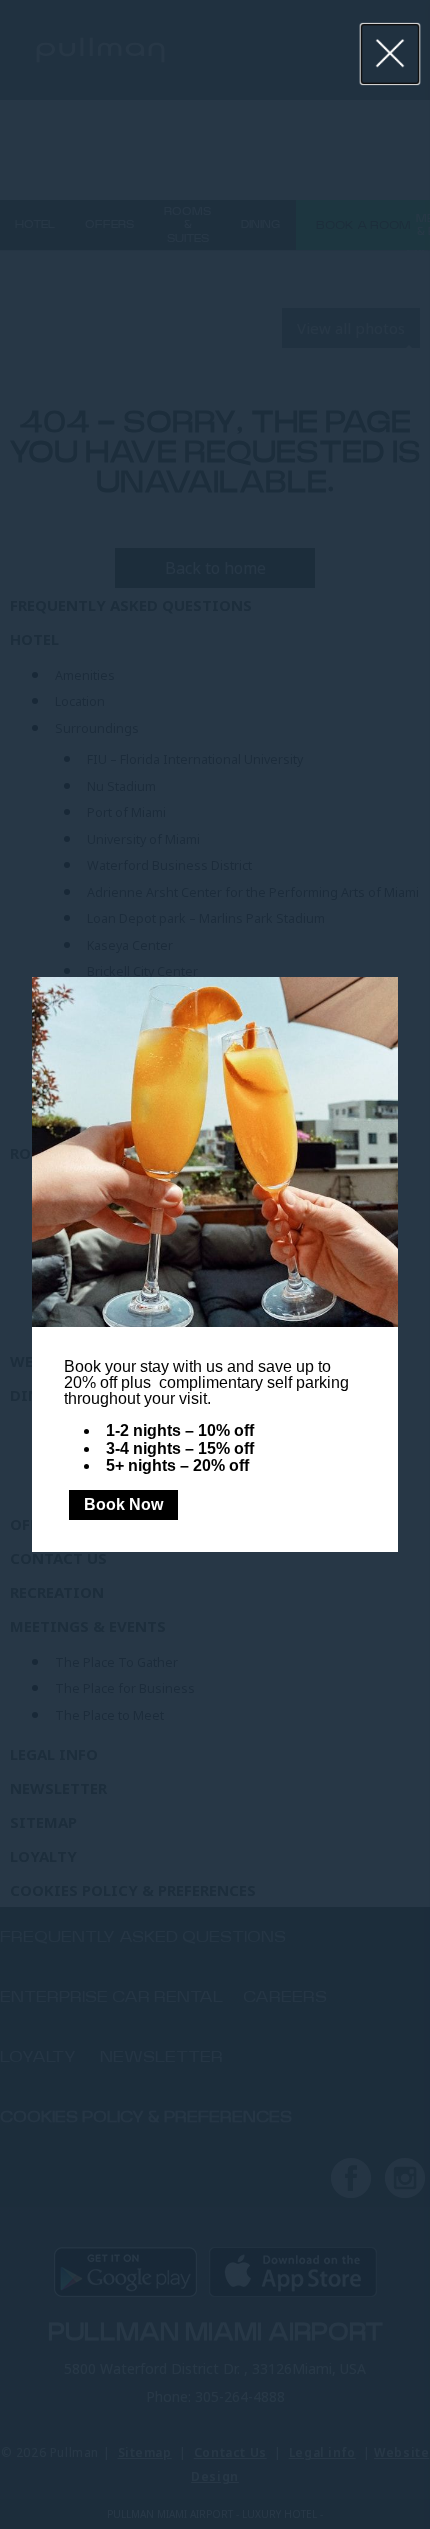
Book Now (123, 1504)
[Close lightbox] (390, 54)
